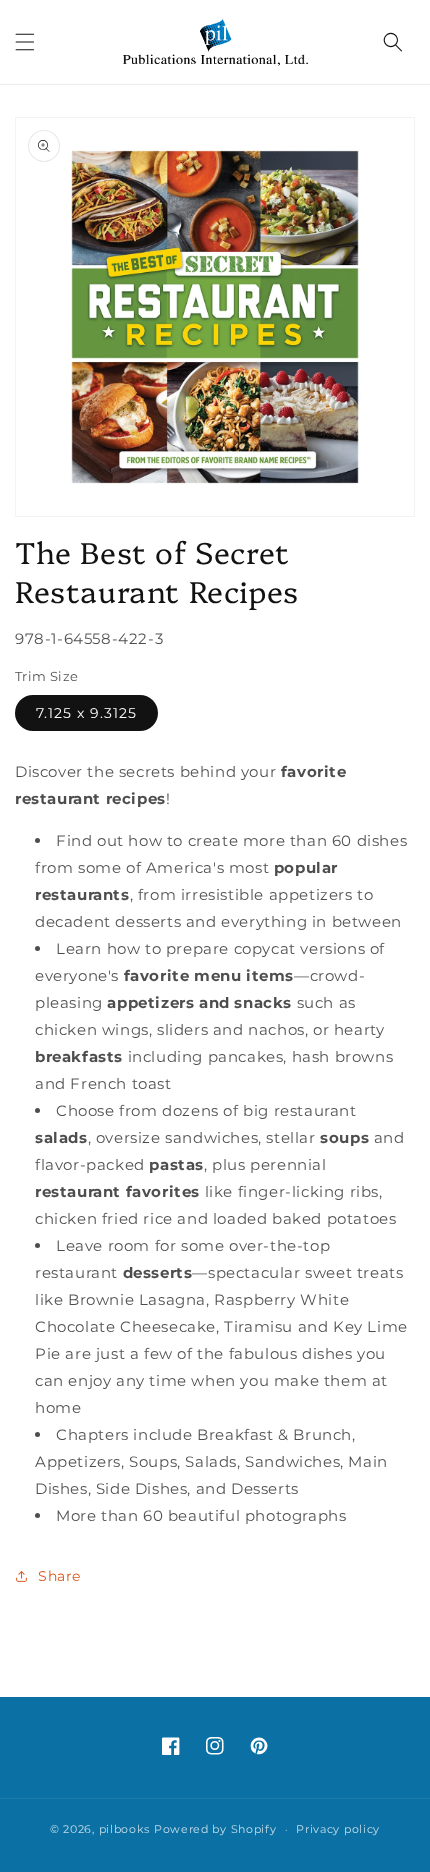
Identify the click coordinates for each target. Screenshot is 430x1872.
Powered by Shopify (215, 1829)
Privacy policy (338, 1829)
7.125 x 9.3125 (86, 713)
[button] (25, 42)
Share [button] (59, 1576)
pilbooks (125, 1829)
